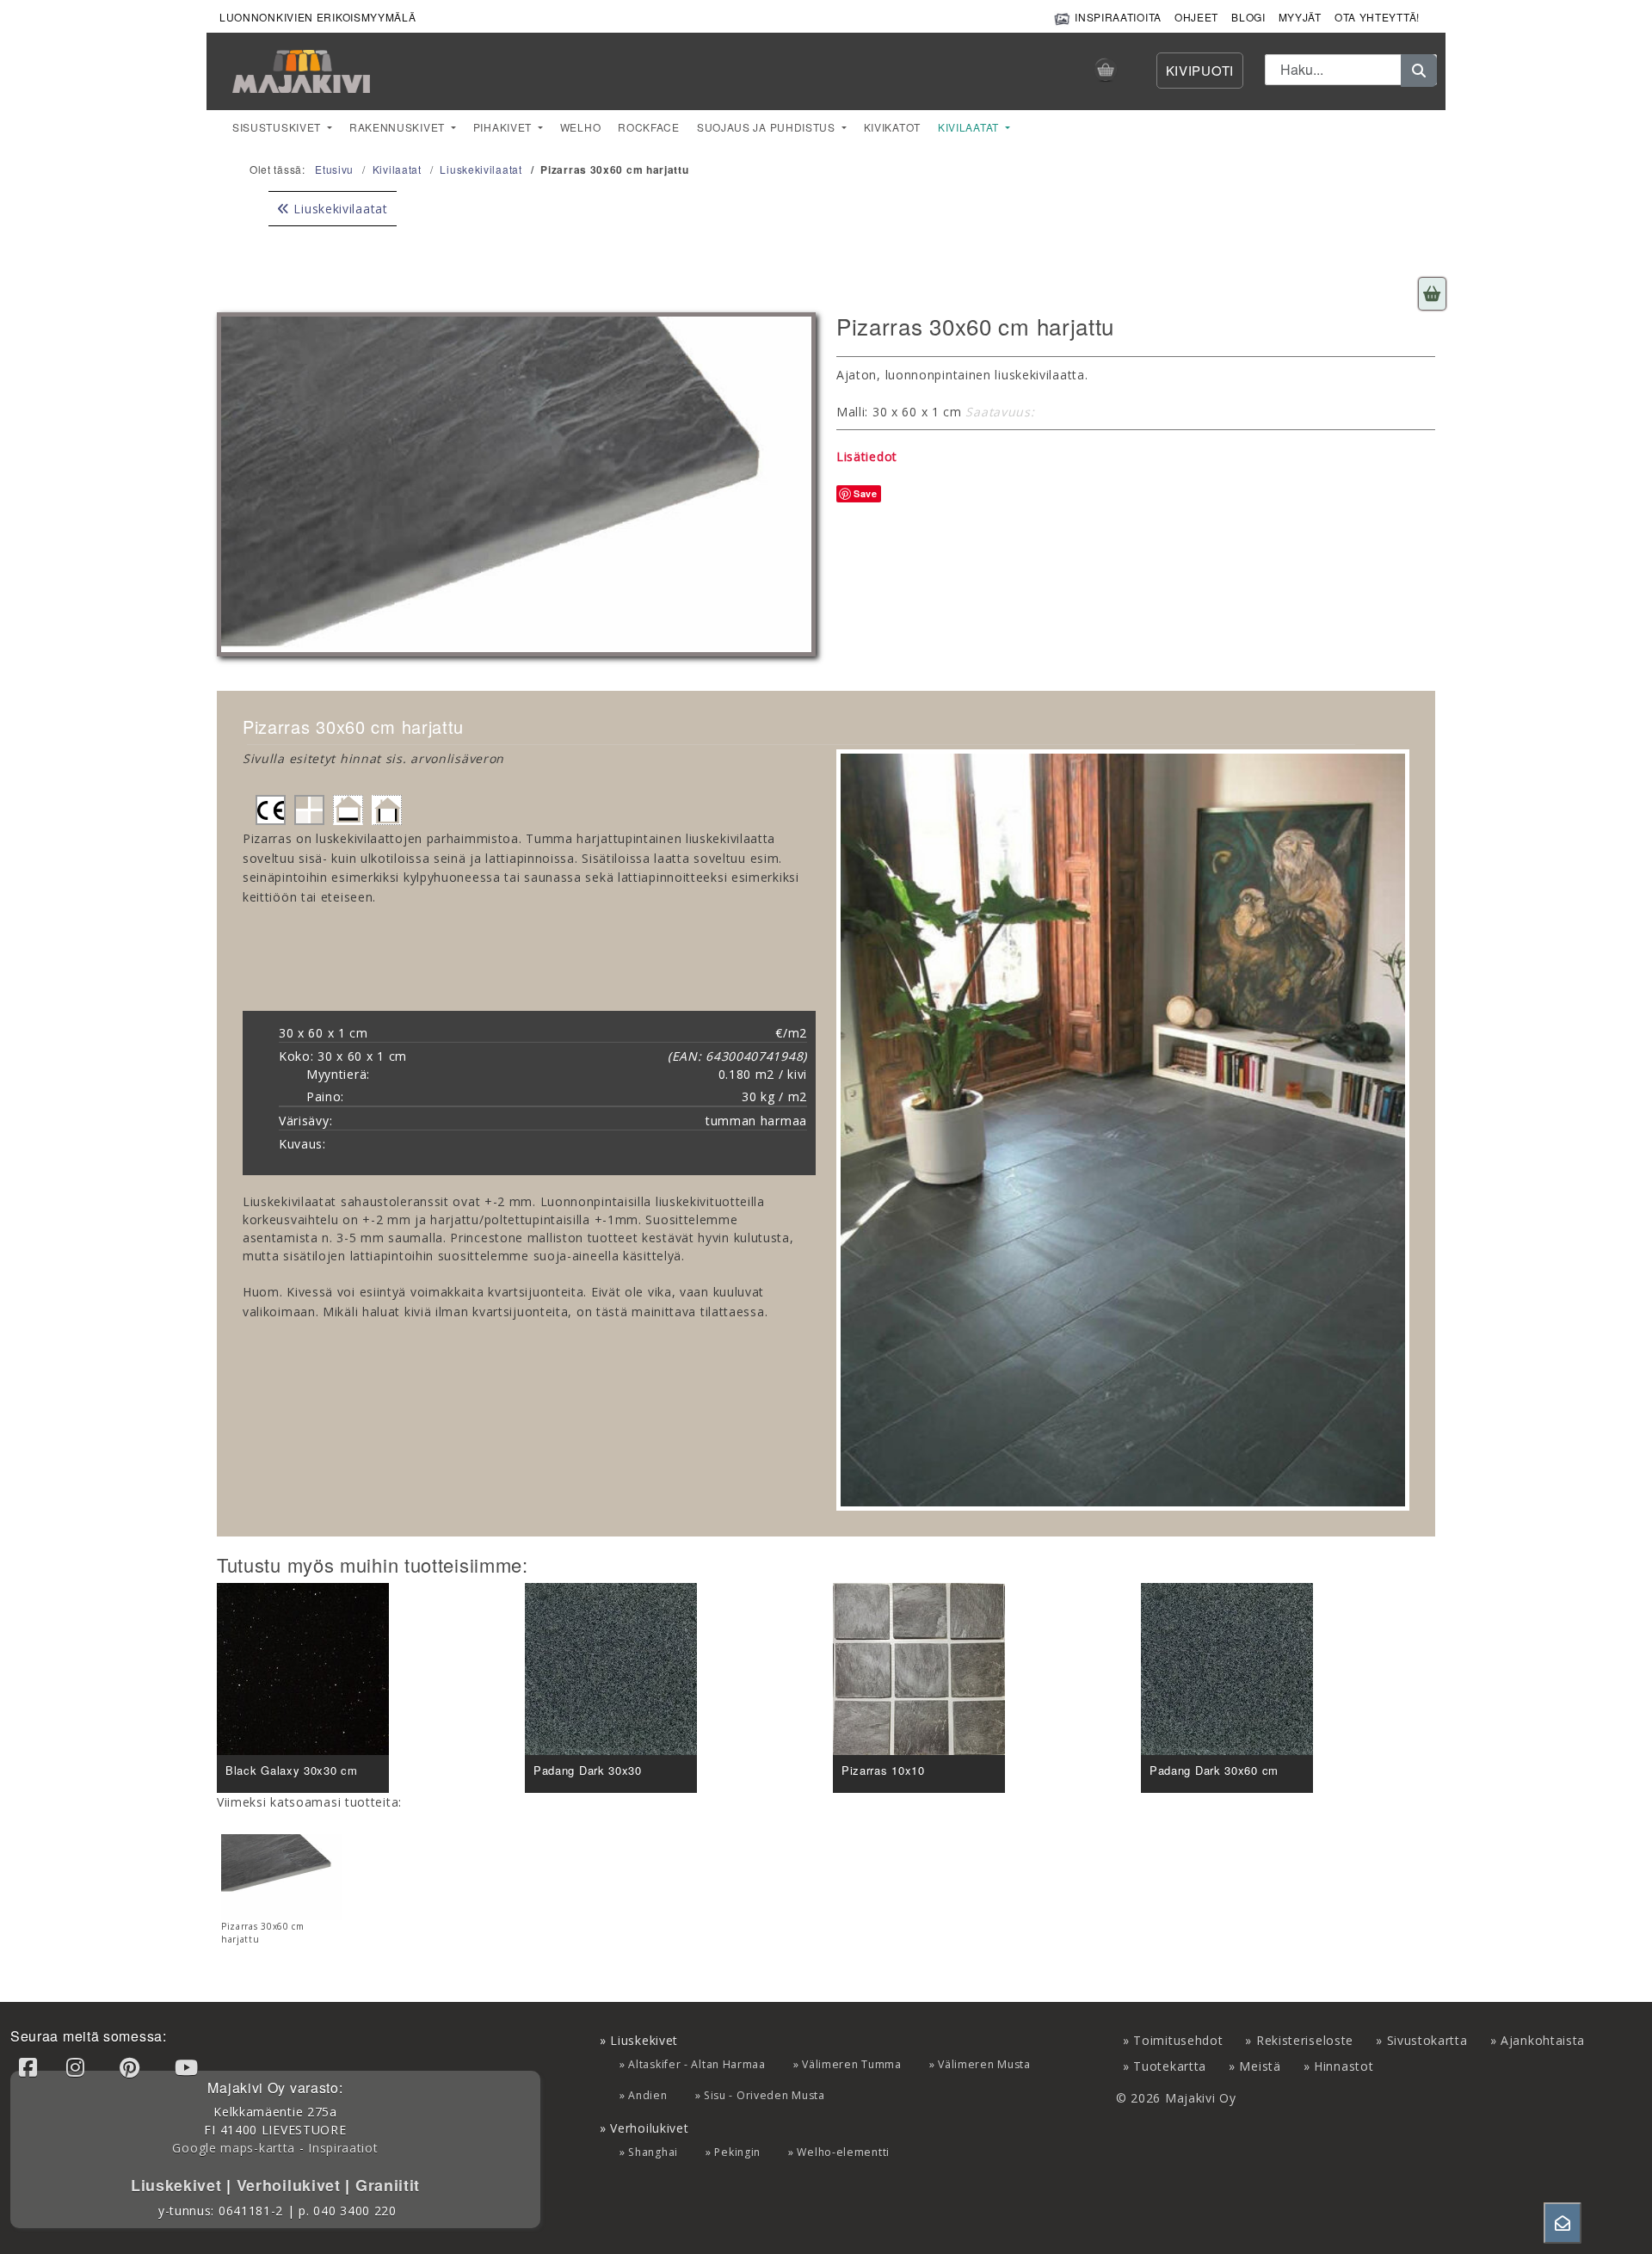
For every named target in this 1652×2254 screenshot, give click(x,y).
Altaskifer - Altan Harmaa (697, 2064)
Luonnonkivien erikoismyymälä (318, 17)
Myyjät (1300, 17)
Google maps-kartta (234, 2148)
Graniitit (385, 2185)
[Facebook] (31, 2067)
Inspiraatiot (343, 2148)
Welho (581, 127)
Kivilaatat (970, 127)
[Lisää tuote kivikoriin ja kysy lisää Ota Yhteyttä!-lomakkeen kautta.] (1432, 294)
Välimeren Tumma (852, 2064)
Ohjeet (1196, 17)
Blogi (1248, 17)
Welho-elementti (843, 2152)
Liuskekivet (179, 2185)
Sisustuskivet (278, 127)
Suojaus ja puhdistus (768, 127)
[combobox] (1351, 70)
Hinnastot (1344, 2066)
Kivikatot (892, 127)
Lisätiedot (867, 456)
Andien (647, 2095)
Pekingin (737, 2152)
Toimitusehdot (1178, 2040)
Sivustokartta (1427, 2040)
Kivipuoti (1200, 70)
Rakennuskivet (399, 127)
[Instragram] (78, 2067)
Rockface (649, 127)
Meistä (1260, 2066)
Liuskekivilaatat (339, 209)
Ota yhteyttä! (1377, 17)
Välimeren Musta (984, 2064)
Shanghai (653, 2152)
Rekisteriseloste (1305, 2040)
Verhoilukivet (291, 2185)
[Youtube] (189, 2067)
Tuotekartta (1170, 2066)
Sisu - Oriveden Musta (764, 2095)
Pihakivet (504, 127)
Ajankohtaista (1543, 2040)
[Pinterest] (133, 2067)
